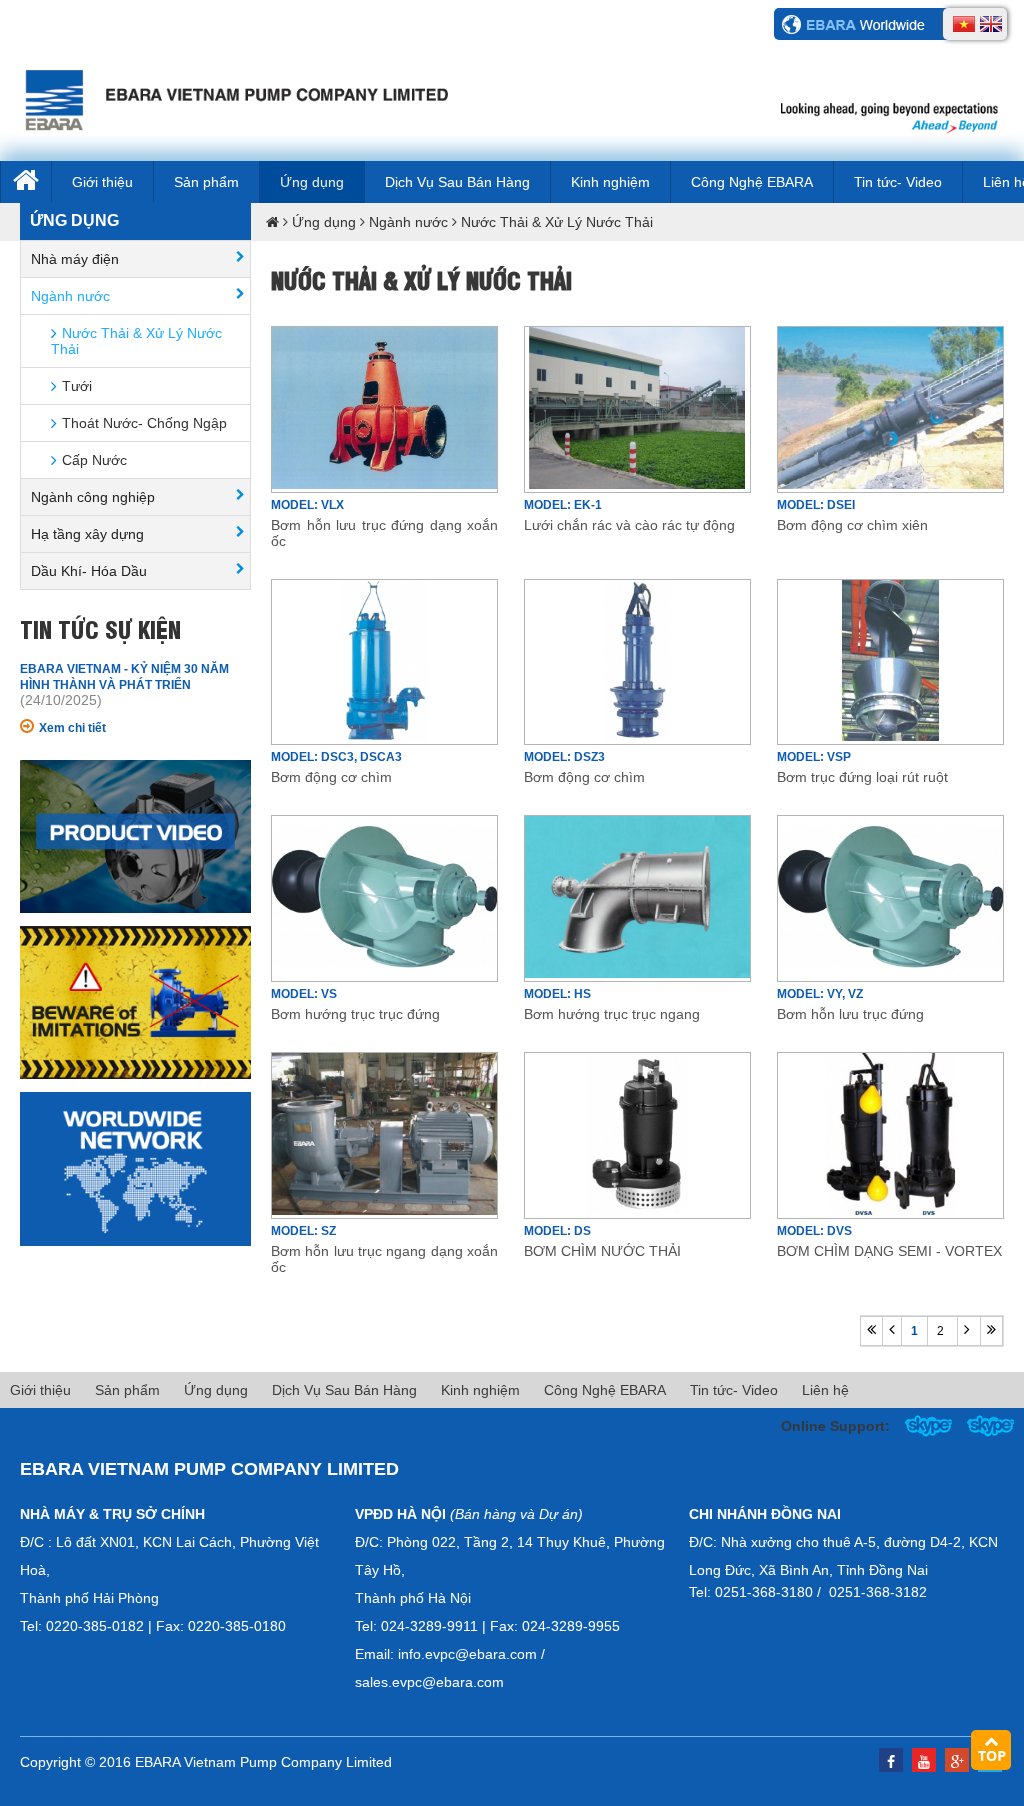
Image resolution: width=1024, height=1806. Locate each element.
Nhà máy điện (75, 259)
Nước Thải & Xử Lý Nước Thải (557, 222)
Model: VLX (307, 505)
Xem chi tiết (72, 728)
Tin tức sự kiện (100, 627)
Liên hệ (825, 1390)
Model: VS (304, 994)
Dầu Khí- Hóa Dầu (89, 571)
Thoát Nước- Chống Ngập (144, 423)
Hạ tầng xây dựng (87, 534)
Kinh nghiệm (610, 182)
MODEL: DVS (814, 1231)
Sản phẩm (206, 182)
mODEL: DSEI (816, 505)
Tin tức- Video (898, 182)
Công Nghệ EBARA (752, 182)
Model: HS (557, 994)
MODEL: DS (557, 1231)
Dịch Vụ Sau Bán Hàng (457, 182)
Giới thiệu (102, 182)
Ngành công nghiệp (93, 497)
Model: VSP (814, 757)
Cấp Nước (94, 460)
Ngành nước (408, 222)
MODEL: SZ (303, 1231)
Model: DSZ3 (564, 757)
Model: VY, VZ (820, 994)
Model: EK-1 (563, 505)
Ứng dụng (312, 182)
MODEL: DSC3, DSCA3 (336, 757)
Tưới (77, 386)
